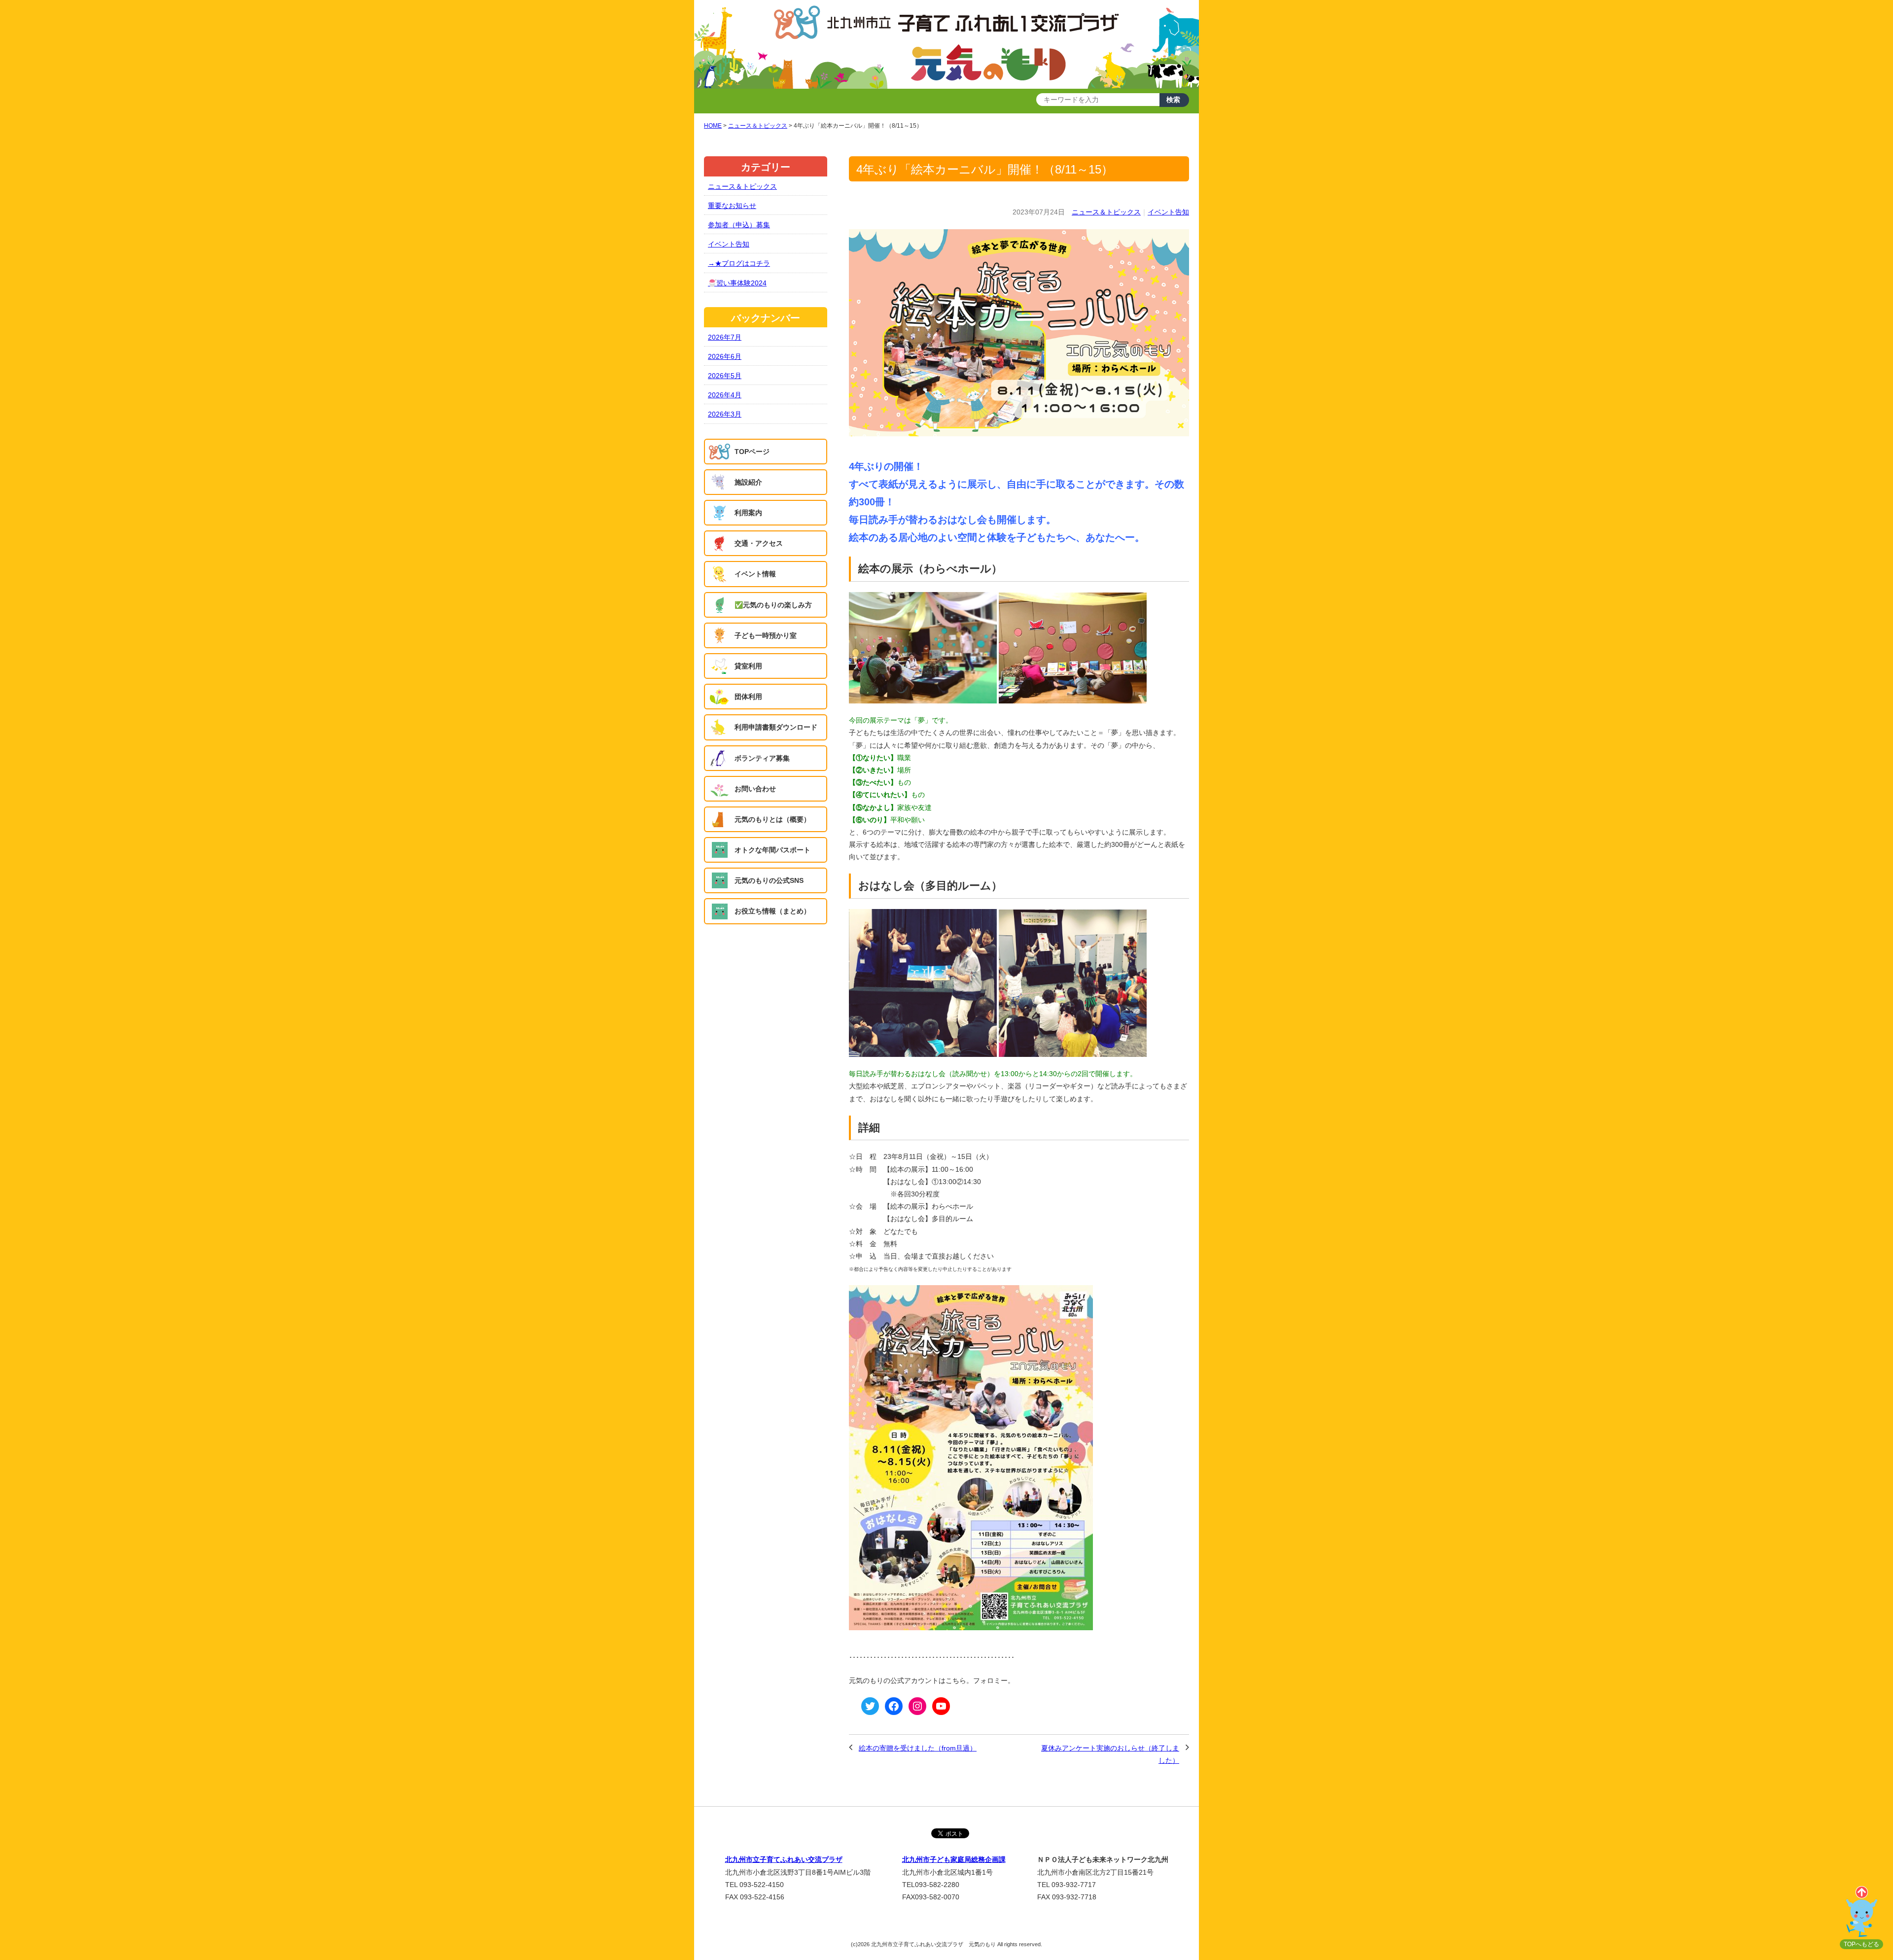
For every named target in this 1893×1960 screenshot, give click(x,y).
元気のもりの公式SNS (769, 880)
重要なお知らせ (732, 206)
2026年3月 (725, 414)
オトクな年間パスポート (772, 850)
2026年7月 (725, 337)
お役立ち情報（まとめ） (772, 911)
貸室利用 (748, 666)
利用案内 (748, 513)
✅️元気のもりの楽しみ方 (773, 605)
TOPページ (752, 452)
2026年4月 (725, 395)
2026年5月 (725, 376)
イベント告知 (1168, 212)
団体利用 (748, 697)
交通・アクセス (759, 543)
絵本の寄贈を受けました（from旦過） (918, 1748)
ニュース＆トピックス (1106, 212)
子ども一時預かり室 (766, 635)
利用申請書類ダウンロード (776, 727)
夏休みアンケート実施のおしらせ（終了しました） (1110, 1754)
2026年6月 (725, 356)
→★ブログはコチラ (739, 263)
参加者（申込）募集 (739, 225)
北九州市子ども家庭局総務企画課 (954, 1859)
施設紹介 (748, 482)
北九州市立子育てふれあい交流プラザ (784, 1859)
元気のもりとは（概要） (772, 819)
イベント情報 (755, 574)
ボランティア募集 (762, 758)
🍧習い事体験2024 (737, 283)
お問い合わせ (755, 789)
